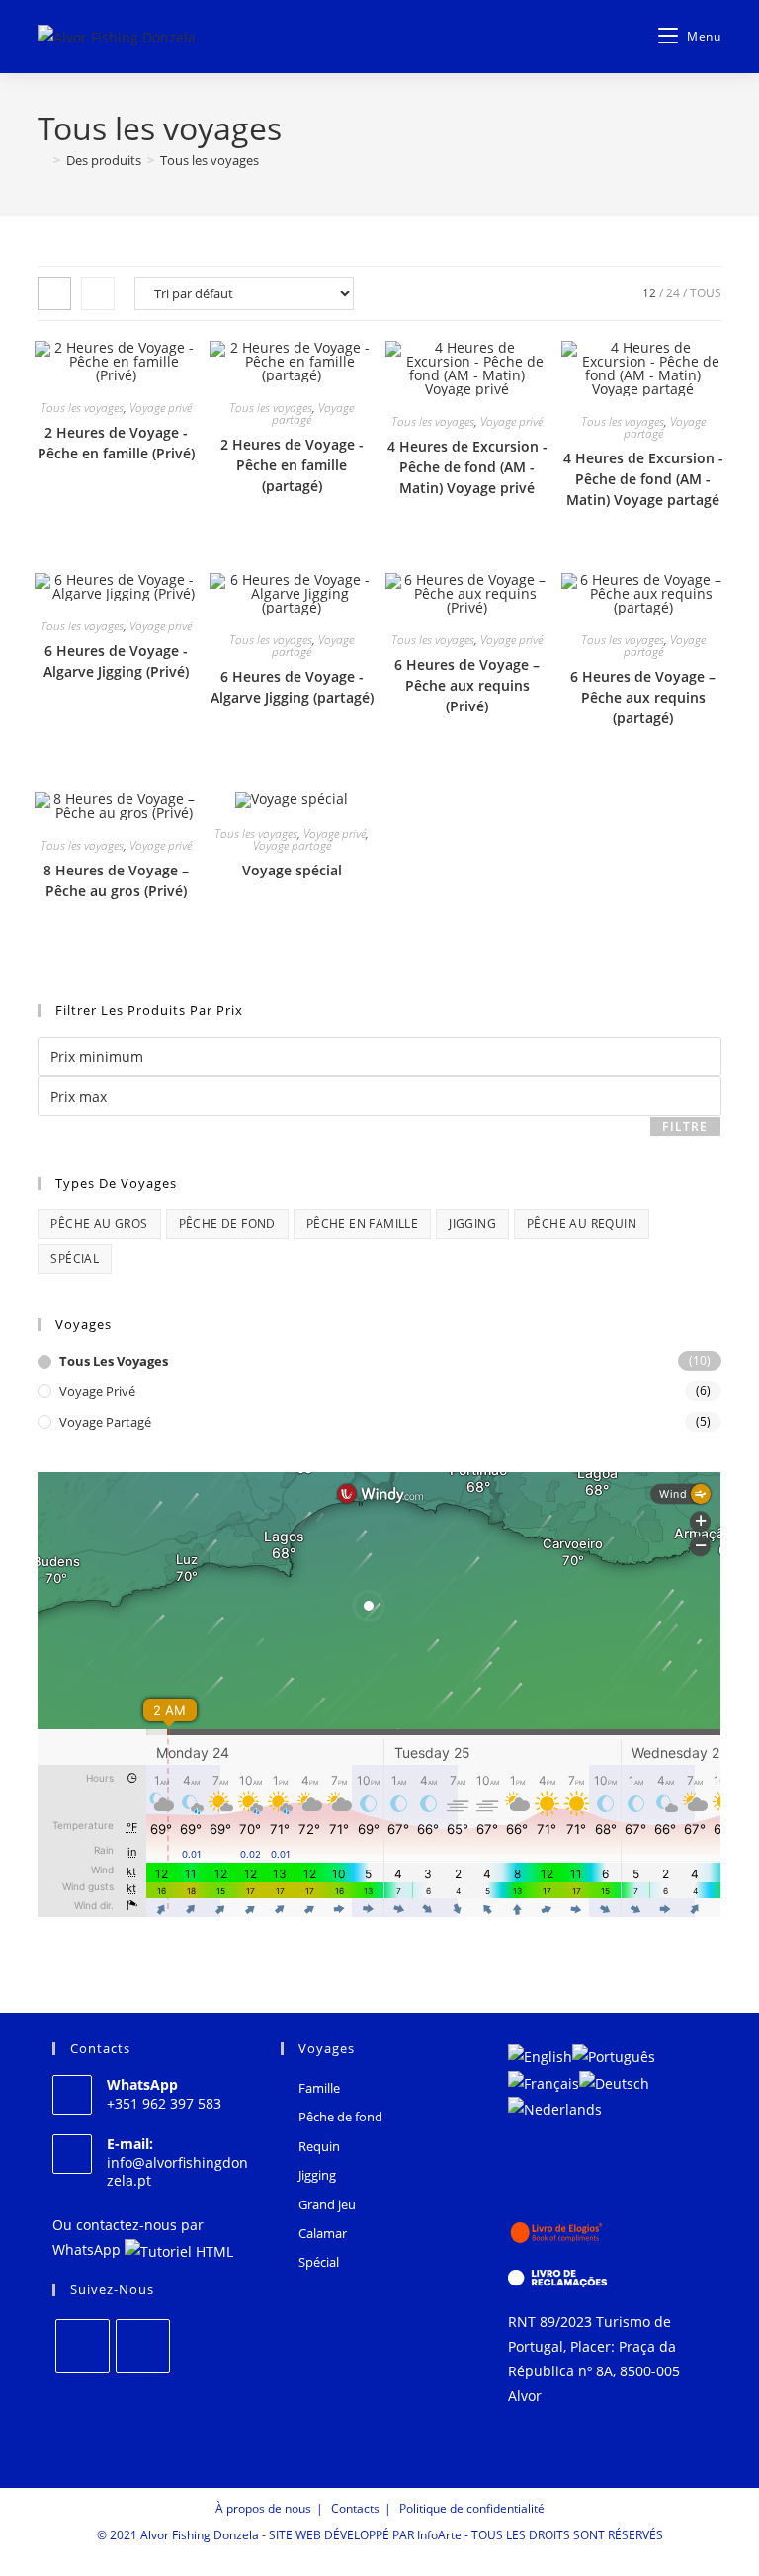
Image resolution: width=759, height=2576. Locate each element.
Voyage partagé (292, 845)
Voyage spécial (292, 870)
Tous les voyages (210, 160)
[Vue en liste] (98, 293)
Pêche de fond (227, 1224)
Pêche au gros (99, 1224)
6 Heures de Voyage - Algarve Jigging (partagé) (292, 687)
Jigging (472, 1224)
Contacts (355, 2508)
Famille (319, 2088)
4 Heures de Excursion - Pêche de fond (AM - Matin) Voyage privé (467, 467)
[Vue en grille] (54, 293)
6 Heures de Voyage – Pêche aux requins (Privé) (467, 685)
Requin (319, 2146)
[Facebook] (83, 2346)
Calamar (323, 2233)
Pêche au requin (582, 1224)
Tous (706, 293)
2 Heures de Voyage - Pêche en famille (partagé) (292, 465)
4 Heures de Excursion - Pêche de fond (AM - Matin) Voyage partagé (643, 479)
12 (649, 293)
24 (673, 293)
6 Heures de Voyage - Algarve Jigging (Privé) (116, 661)
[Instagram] (143, 2346)
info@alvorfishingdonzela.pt (177, 2171)
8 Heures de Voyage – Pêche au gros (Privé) (116, 880)
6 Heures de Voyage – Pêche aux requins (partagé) (643, 697)
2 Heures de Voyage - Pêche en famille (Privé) (116, 443)
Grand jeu (327, 2204)
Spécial (75, 1258)
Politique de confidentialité (472, 2508)
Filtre (685, 1127)
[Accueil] (42, 160)
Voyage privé (161, 408)
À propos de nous (263, 2508)
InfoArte (439, 2535)
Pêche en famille (362, 1224)
